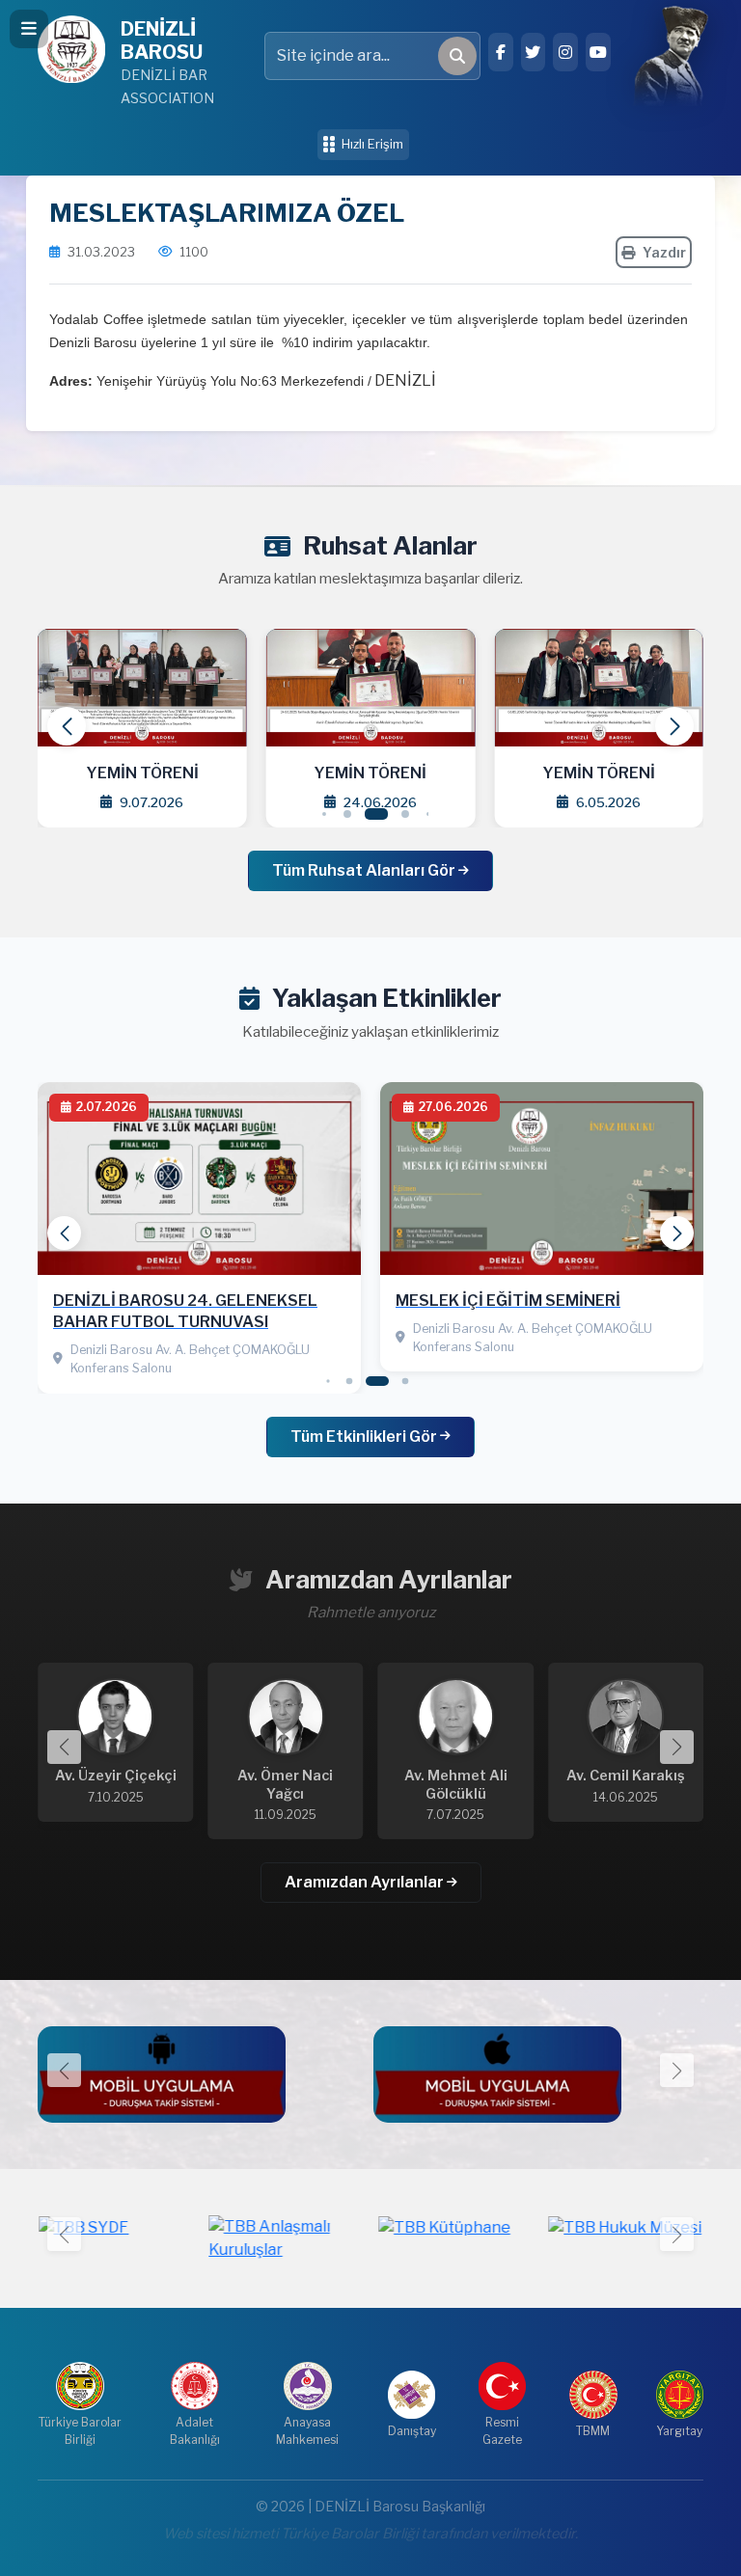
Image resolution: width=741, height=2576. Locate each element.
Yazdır (664, 252)
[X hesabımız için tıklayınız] (534, 52)
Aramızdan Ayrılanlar (366, 1882)
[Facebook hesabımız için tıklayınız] (501, 52)
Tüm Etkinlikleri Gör (365, 1437)
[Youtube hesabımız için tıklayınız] (598, 52)
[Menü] (29, 29)
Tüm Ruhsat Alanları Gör (365, 870)
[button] (674, 726)
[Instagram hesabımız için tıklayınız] (565, 52)
